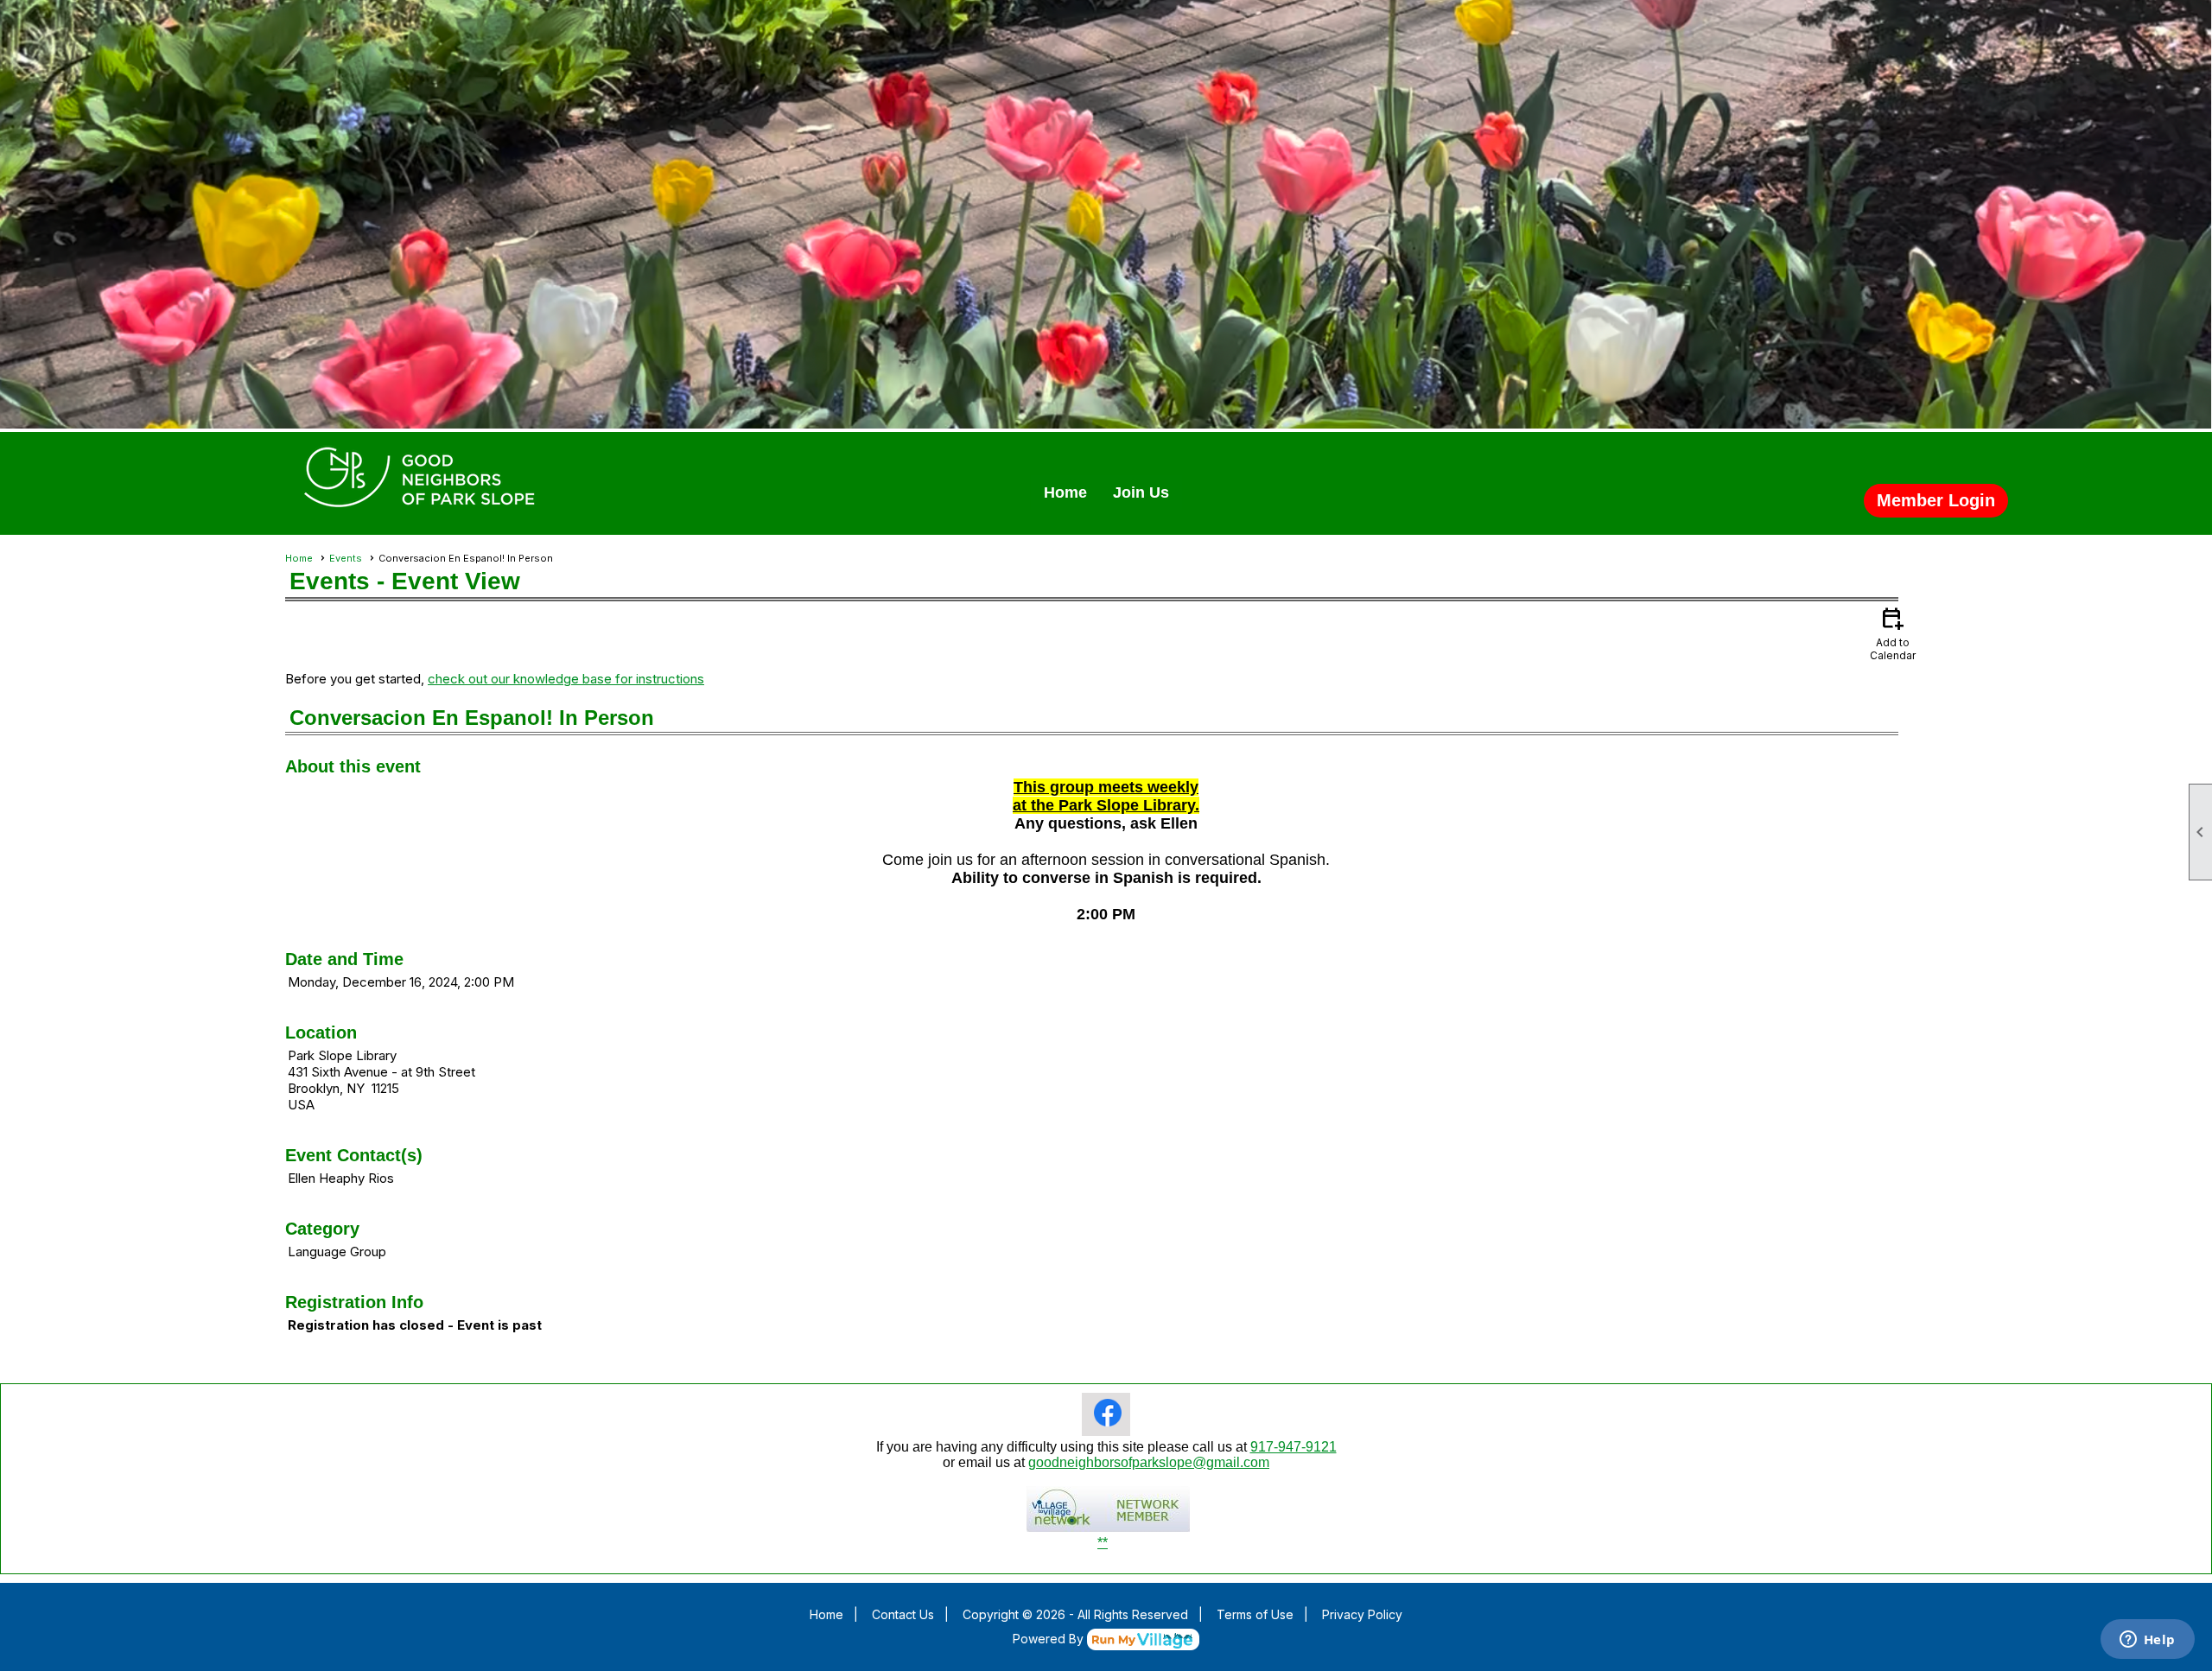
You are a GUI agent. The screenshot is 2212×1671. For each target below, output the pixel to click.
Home (1065, 492)
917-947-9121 (1294, 1447)
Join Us (1141, 492)
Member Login (1936, 500)
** (1103, 1543)
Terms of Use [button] (1255, 1614)
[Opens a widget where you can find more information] (2147, 1641)
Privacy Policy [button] (1362, 1614)
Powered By (1050, 1639)
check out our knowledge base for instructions (566, 679)
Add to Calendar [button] (1893, 633)
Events (346, 558)
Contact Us (903, 1614)
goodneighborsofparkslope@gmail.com (1149, 1462)
